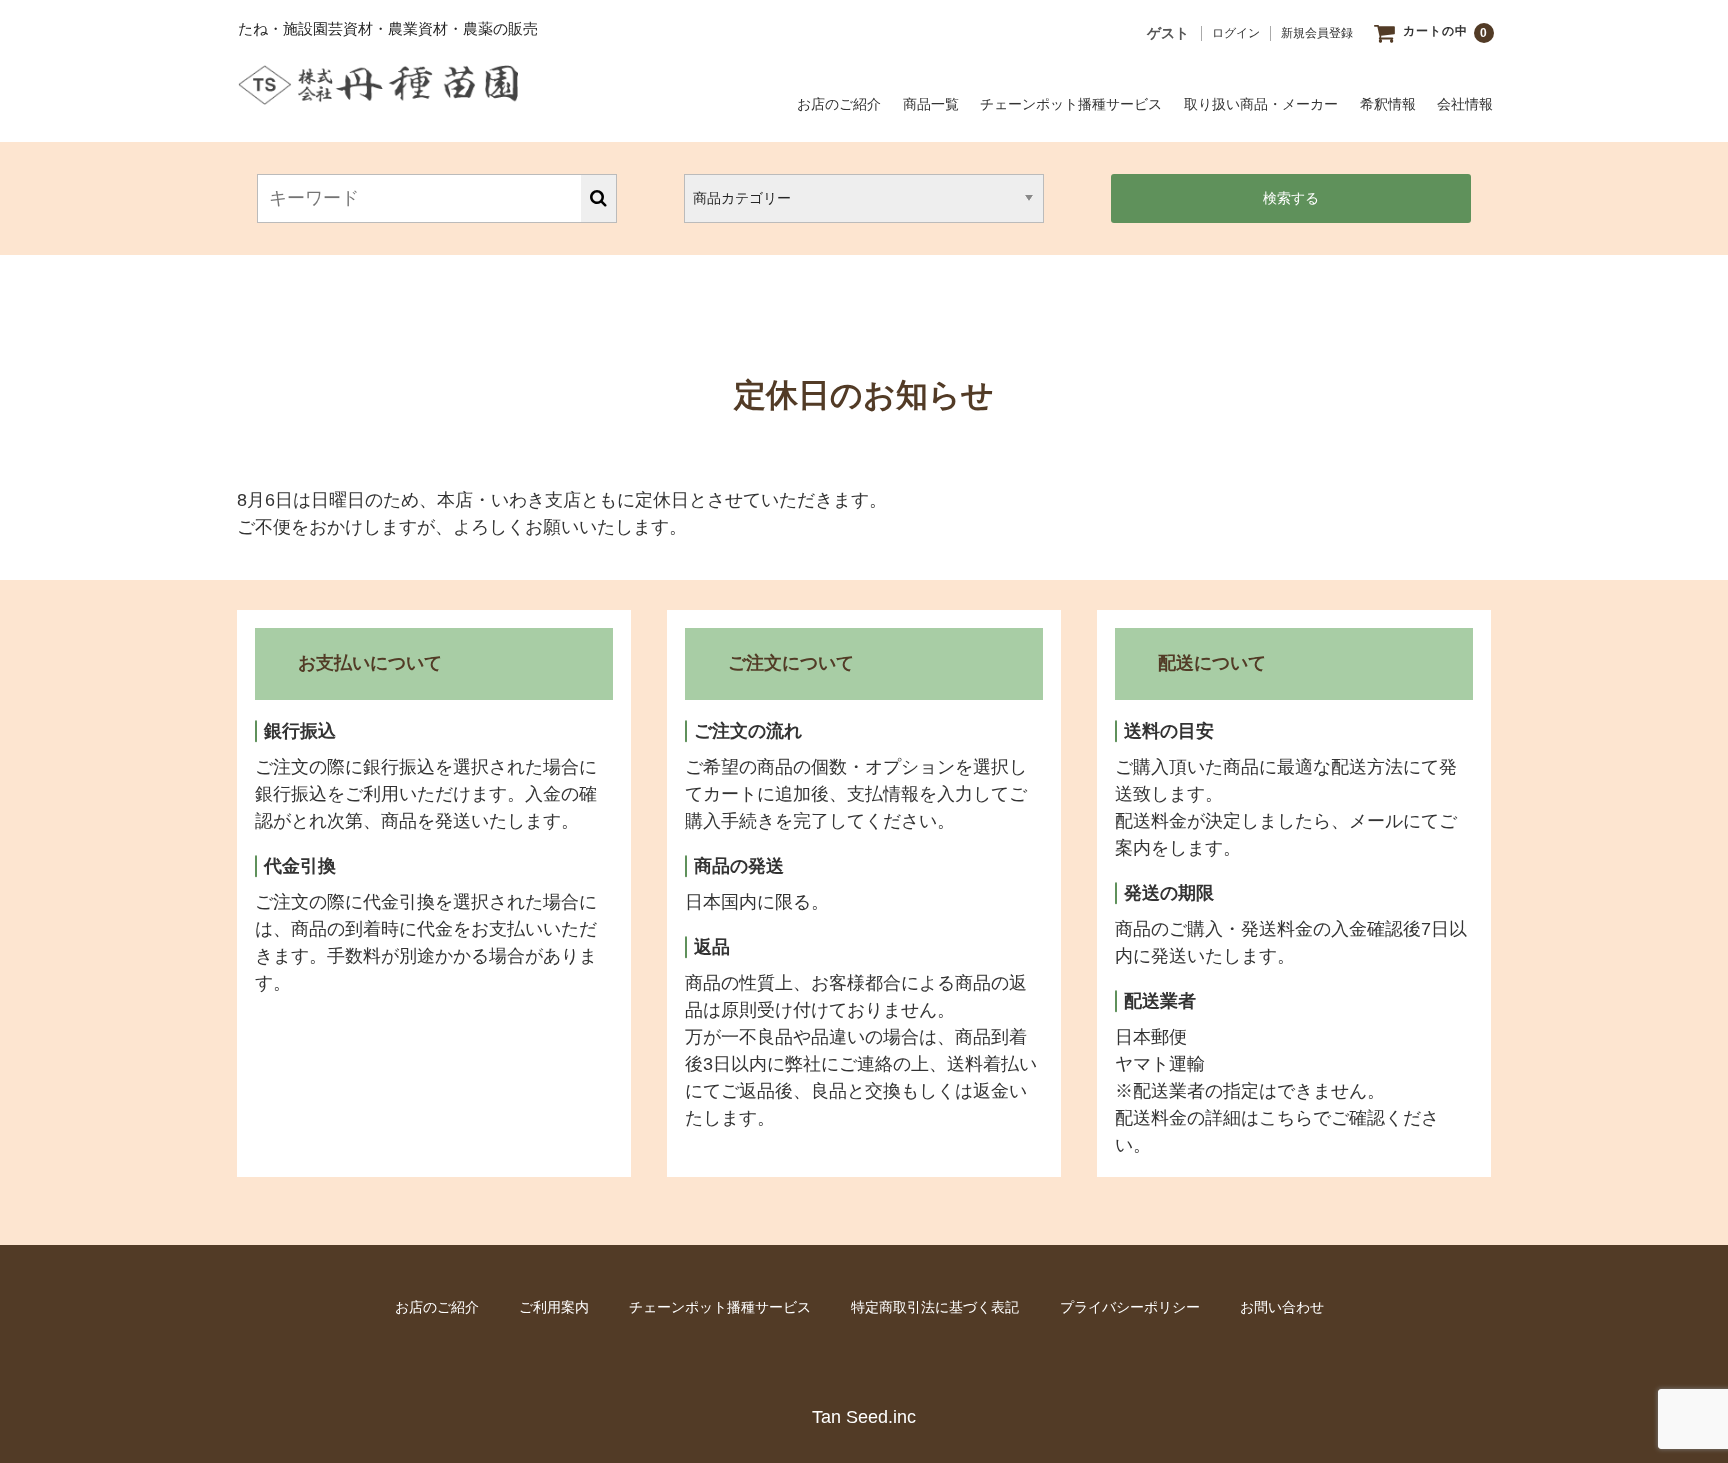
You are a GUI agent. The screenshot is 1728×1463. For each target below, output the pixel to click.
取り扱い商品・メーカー (1261, 104)
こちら (1286, 1118)
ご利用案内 (554, 1307)
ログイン (1236, 33)
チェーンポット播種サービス (1071, 104)
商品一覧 (931, 104)
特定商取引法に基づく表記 (935, 1307)
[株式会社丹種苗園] (378, 90)
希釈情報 (1388, 104)
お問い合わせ (1282, 1307)
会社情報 (1465, 104)
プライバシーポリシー (1130, 1307)
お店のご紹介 (839, 104)
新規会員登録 (1317, 33)
